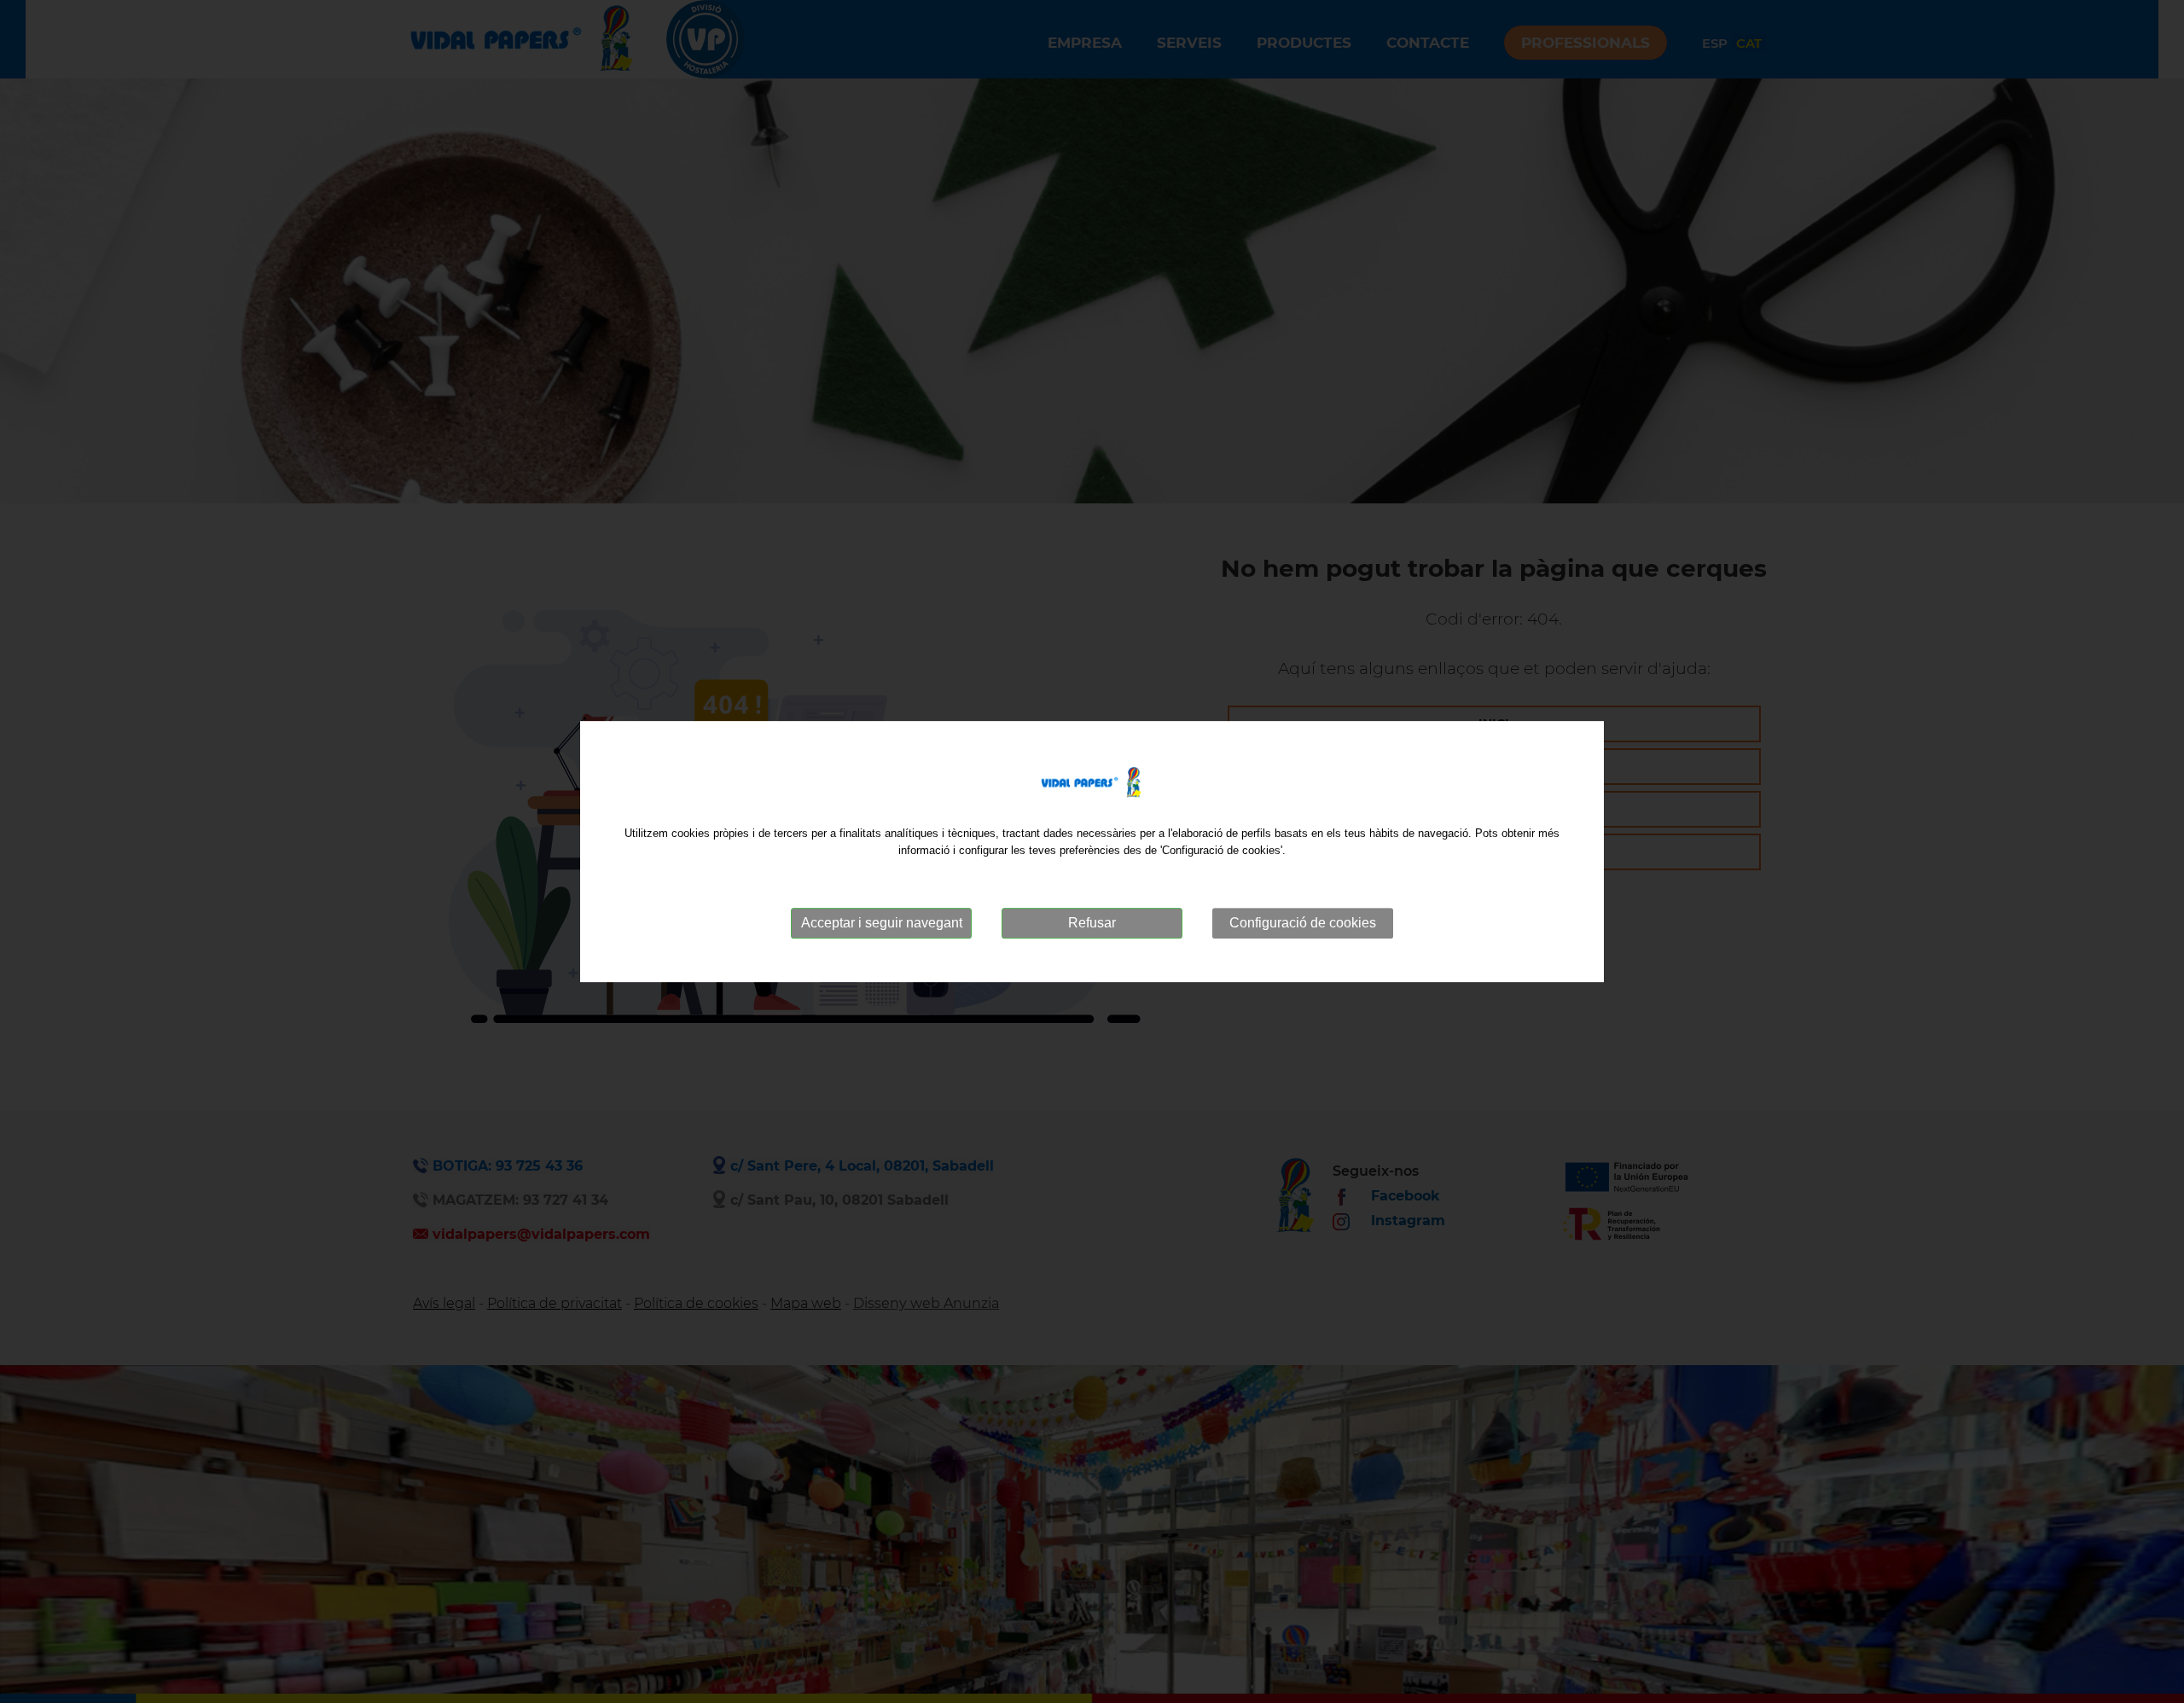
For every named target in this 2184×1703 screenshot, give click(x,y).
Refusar (1092, 923)
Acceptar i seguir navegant (882, 923)
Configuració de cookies (1303, 923)
